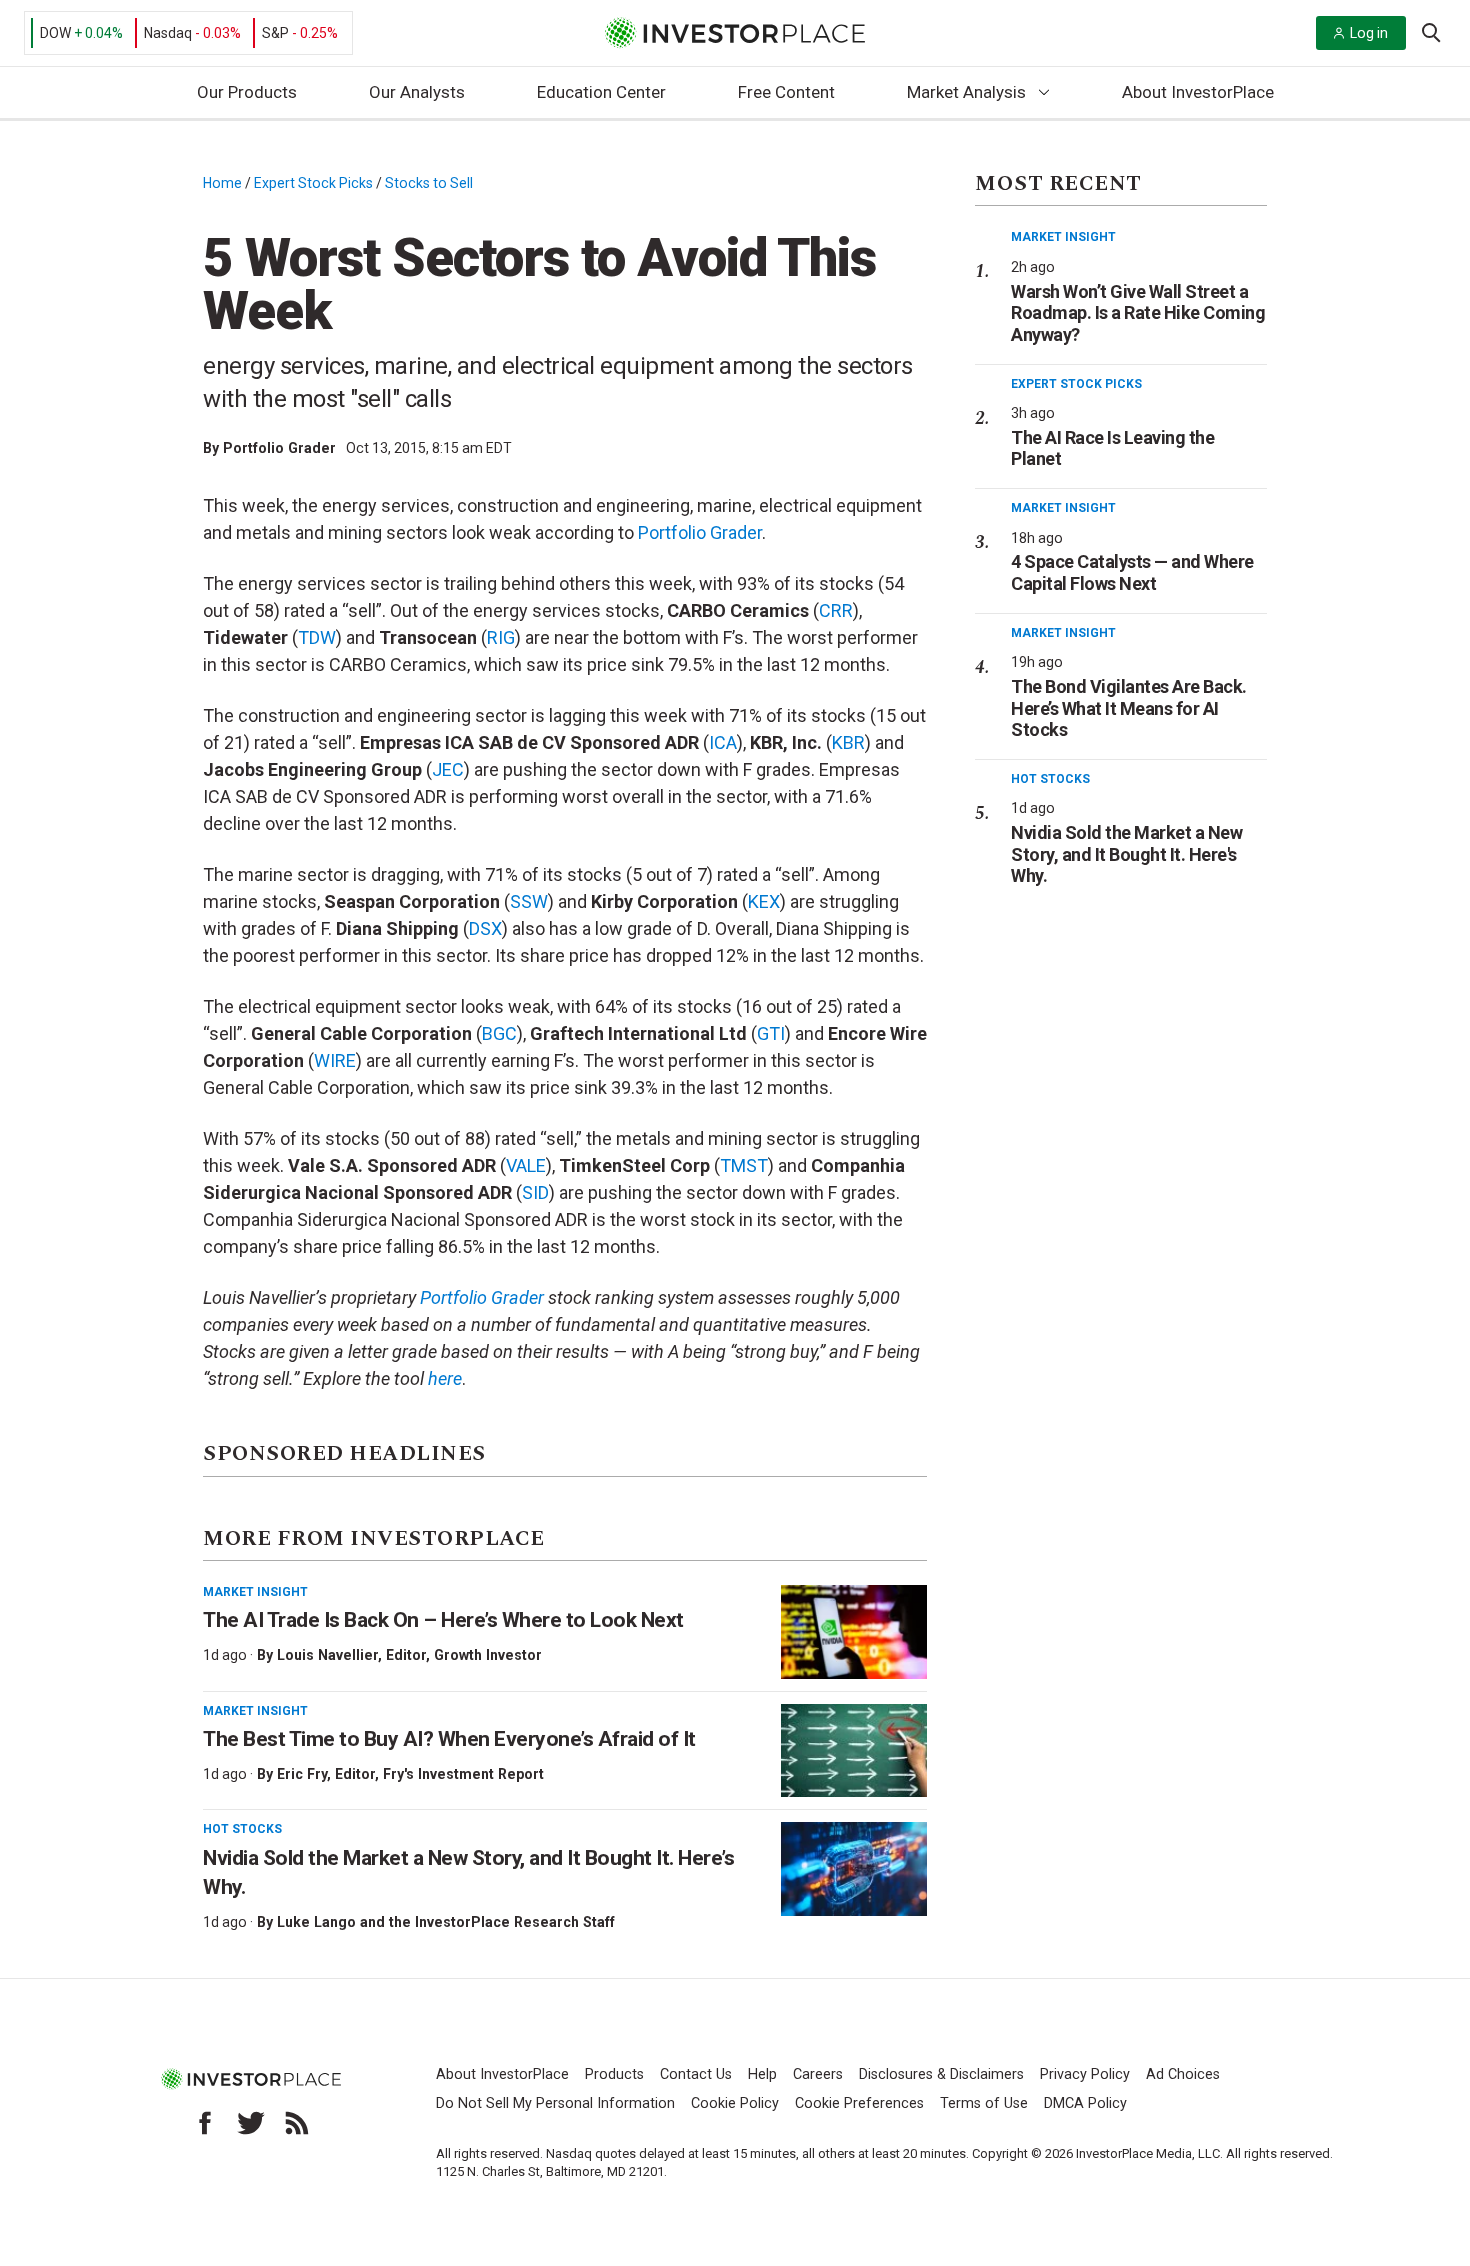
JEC (448, 769)
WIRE (335, 1060)
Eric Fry (302, 1774)
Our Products (247, 92)
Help (762, 2074)
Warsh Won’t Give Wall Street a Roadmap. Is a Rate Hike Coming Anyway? (1138, 313)
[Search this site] (1431, 31)
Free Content (786, 92)
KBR (848, 742)
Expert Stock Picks (313, 183)
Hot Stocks (242, 1829)
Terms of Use (984, 2103)
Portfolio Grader (279, 448)
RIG (501, 637)
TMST (744, 1165)
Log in (1369, 33)
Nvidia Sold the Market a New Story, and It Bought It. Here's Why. (1126, 854)
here (445, 1378)
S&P (275, 33)
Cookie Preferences (859, 2103)
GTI (771, 1033)
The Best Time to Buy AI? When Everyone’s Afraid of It (449, 1739)
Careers (818, 2074)
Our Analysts (417, 92)
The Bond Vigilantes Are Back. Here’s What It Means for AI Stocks (1129, 708)
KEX (764, 901)
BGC (499, 1033)
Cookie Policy (735, 2103)
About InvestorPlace (1198, 92)
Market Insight (255, 1592)
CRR (836, 610)
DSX (485, 928)
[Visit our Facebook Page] (205, 2123)
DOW (55, 33)
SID (535, 1192)
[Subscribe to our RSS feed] (297, 2123)
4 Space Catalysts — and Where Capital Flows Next (1132, 572)
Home (222, 183)
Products (614, 2074)
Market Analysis (966, 92)
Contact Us (696, 2074)
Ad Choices (1183, 2074)
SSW (529, 901)
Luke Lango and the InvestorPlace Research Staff (446, 1922)
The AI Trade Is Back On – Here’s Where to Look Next (443, 1620)
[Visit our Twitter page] (251, 2123)
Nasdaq (168, 33)
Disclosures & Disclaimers (941, 2074)
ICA (723, 742)
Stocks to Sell (429, 183)
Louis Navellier (327, 1655)
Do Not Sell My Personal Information (555, 2103)
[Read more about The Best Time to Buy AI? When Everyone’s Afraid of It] (854, 1751)
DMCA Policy (1085, 2103)
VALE (526, 1165)
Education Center (601, 92)
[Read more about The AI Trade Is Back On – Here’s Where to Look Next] (854, 1632)
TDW (317, 637)
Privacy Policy (1085, 2074)
